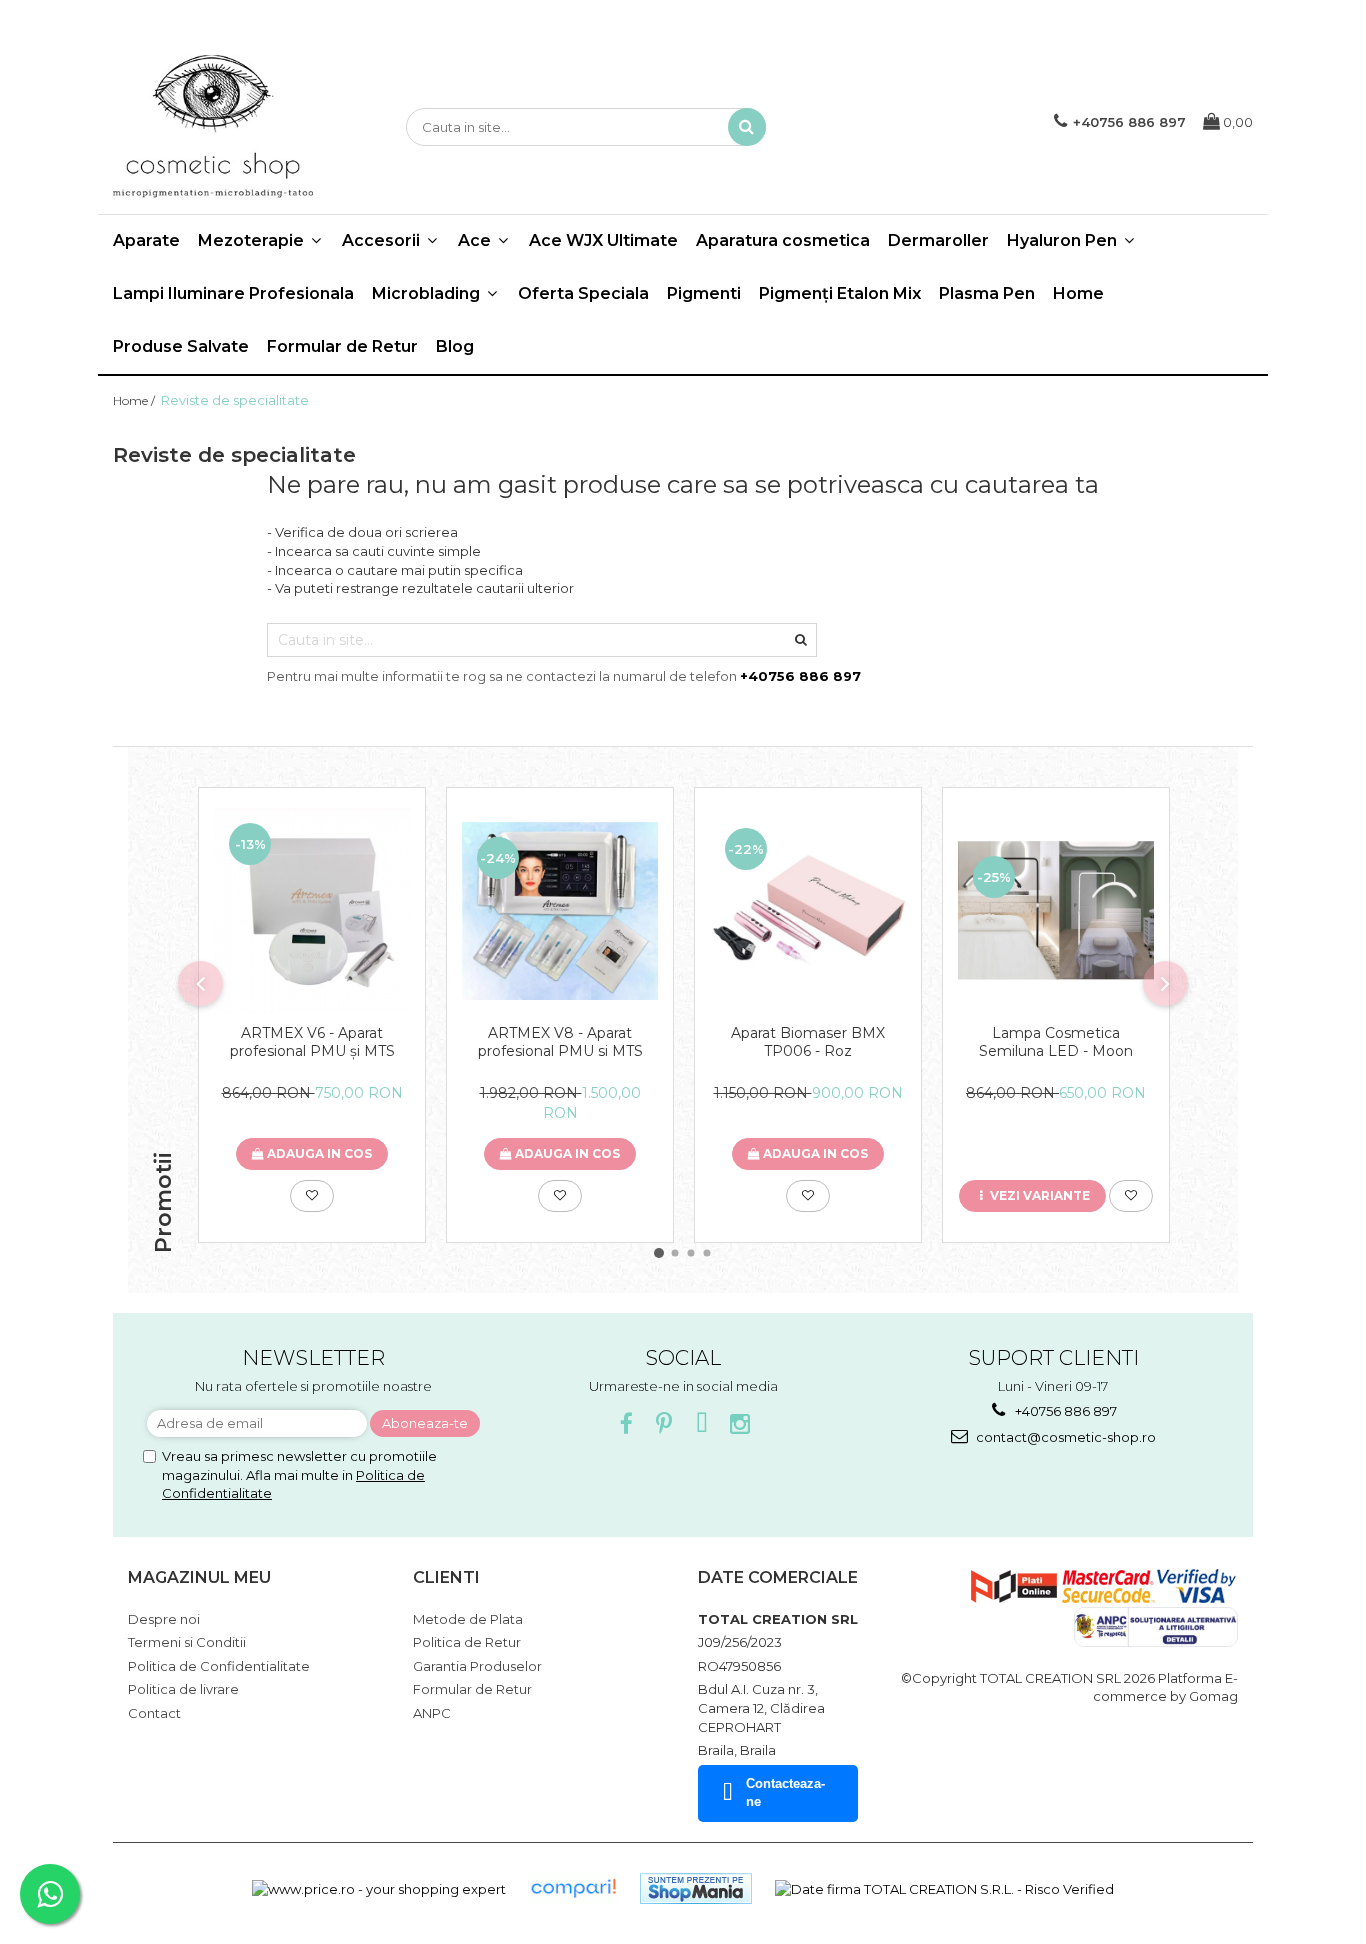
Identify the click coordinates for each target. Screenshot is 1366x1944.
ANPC (432, 1713)
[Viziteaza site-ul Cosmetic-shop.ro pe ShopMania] (696, 1888)
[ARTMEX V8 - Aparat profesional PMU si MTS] (560, 911)
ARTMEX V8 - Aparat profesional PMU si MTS (560, 1042)
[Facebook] (626, 1424)
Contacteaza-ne (785, 1793)
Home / (135, 400)
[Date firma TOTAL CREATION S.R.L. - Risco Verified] (944, 1888)
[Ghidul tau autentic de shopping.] (573, 1888)
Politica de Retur (467, 1642)
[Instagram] (740, 1424)
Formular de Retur (342, 346)
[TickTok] (702, 1424)
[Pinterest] (664, 1424)
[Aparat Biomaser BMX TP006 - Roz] (808, 911)
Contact (154, 1713)
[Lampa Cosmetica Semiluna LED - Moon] (1056, 910)
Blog (455, 346)
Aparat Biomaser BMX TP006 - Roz (808, 1042)
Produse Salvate (181, 346)
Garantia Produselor (477, 1666)
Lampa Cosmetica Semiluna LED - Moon (1056, 1042)
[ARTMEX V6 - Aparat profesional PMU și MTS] (312, 911)
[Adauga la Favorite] (312, 1196)
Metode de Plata (468, 1619)
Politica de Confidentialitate (219, 1666)
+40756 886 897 (1064, 1411)
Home (1078, 293)
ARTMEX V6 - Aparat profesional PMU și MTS (312, 1042)
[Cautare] (747, 127)
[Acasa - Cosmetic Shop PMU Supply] (213, 127)
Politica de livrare (183, 1689)
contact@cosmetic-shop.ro (1064, 1437)
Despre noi (164, 1619)
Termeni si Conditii (187, 1642)
